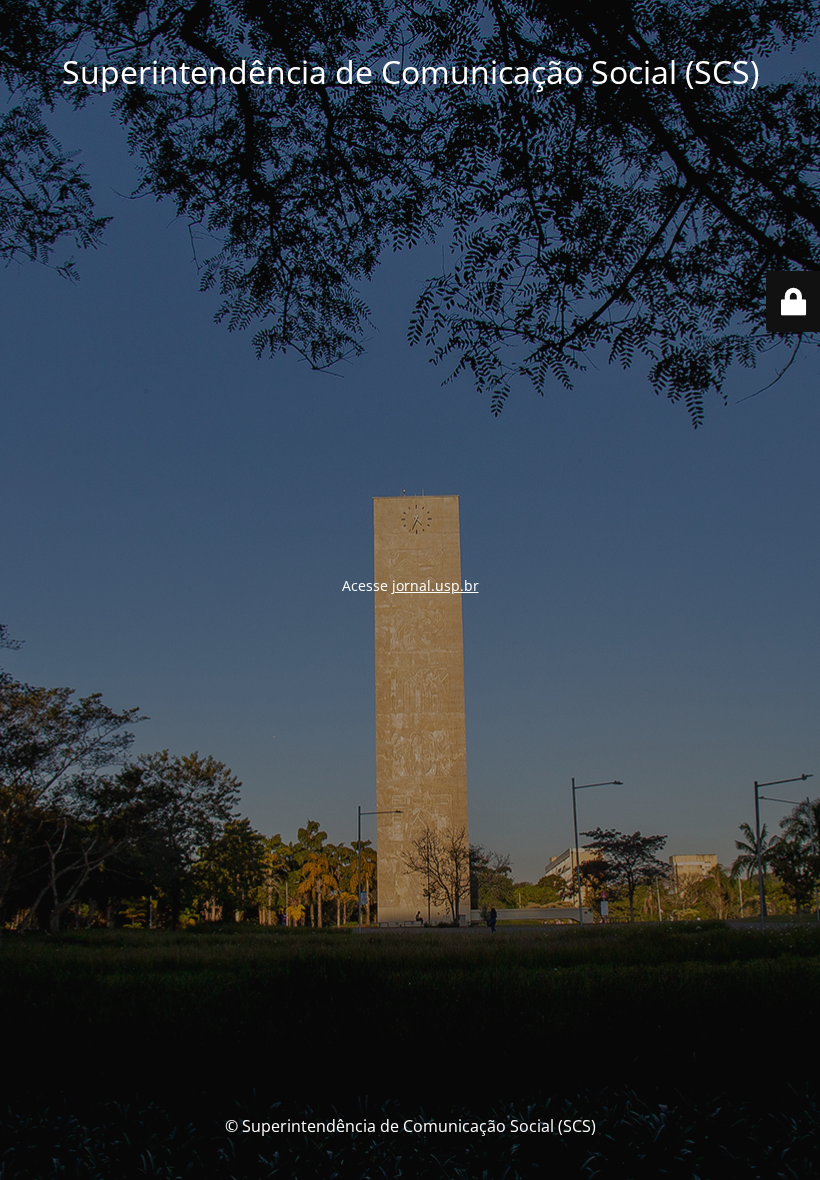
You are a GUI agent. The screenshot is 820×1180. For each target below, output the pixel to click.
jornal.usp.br (435, 585)
